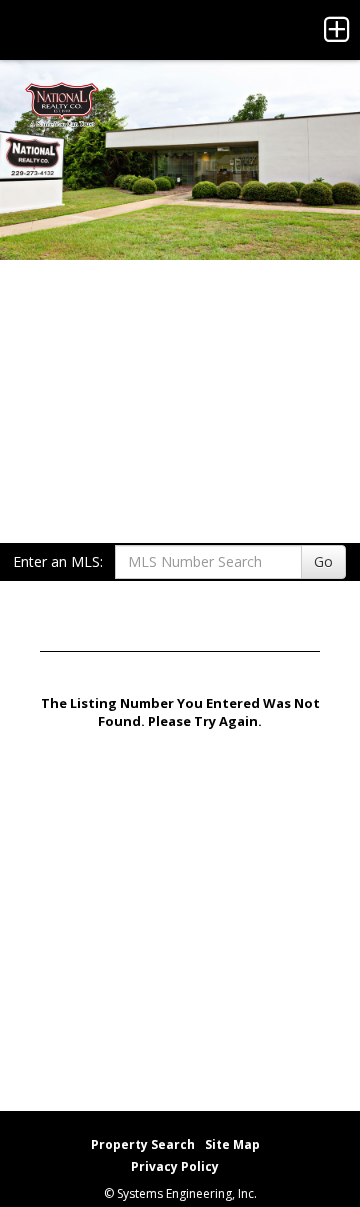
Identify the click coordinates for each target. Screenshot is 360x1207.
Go (323, 561)
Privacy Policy (175, 1166)
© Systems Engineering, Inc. (180, 1193)
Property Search (143, 1144)
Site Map (232, 1144)
